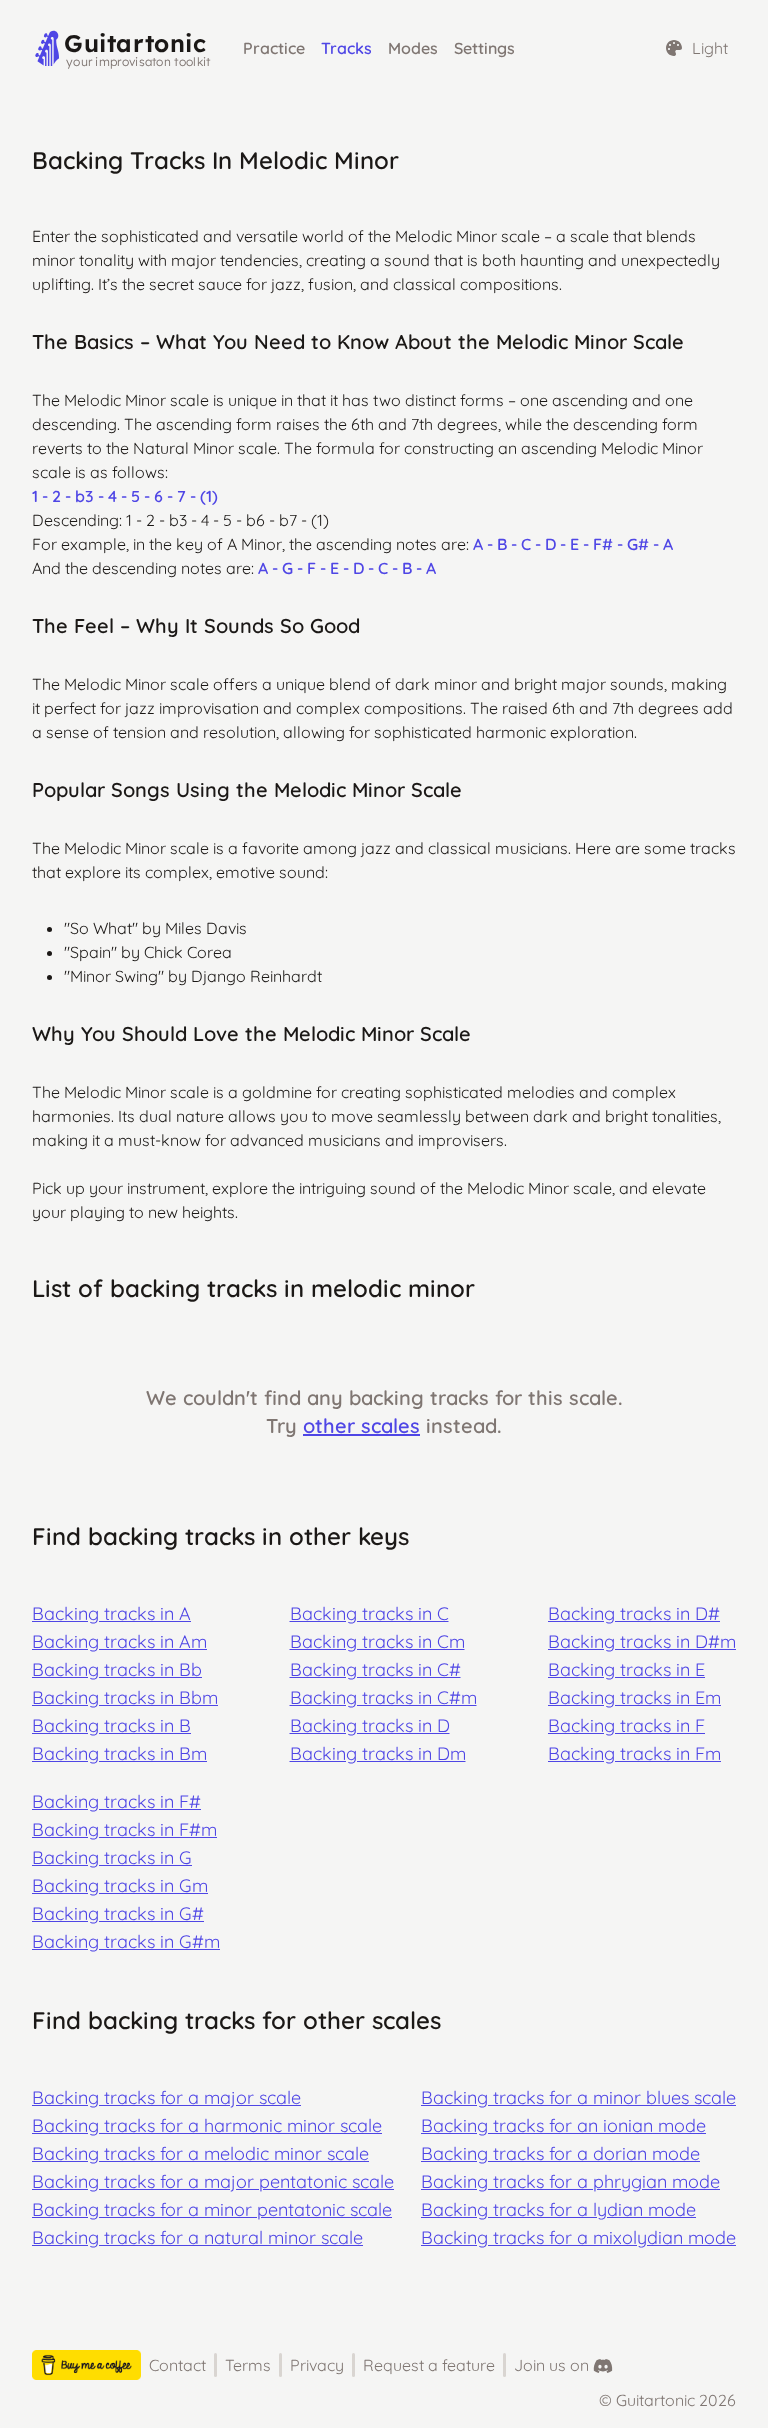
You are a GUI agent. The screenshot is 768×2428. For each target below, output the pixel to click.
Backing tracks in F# (116, 1801)
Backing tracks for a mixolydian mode (578, 2237)
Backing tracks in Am (119, 1641)
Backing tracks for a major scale (166, 2097)
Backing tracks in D (370, 1725)
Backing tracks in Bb (117, 1669)
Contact (177, 2365)
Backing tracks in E (626, 1669)
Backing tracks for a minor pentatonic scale (212, 2209)
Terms (248, 2365)
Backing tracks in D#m (642, 1641)
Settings (484, 48)
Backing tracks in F (626, 1725)
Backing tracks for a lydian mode (558, 2209)
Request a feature (429, 2365)
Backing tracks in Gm (120, 1885)
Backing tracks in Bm (119, 1753)
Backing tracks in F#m (124, 1829)
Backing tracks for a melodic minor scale (200, 2153)
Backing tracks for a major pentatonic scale (213, 2181)
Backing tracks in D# (634, 1613)
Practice (274, 48)
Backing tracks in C (369, 1613)
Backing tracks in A (111, 1613)
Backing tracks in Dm (378, 1753)
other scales (361, 1425)
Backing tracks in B (111, 1725)
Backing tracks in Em (634, 1697)
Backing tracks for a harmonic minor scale (207, 2125)
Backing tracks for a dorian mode (560, 2153)
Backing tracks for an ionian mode (563, 2125)
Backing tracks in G (112, 1857)
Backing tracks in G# (118, 1913)
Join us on (551, 2365)
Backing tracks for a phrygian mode (570, 2181)
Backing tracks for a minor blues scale (578, 2097)
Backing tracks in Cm (377, 1641)
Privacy (317, 2365)
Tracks (346, 48)
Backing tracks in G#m (126, 1941)
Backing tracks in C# (375, 1669)
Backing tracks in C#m (383, 1697)
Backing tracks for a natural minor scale (197, 2237)
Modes (413, 48)
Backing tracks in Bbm (125, 1697)
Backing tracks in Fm (634, 1753)
